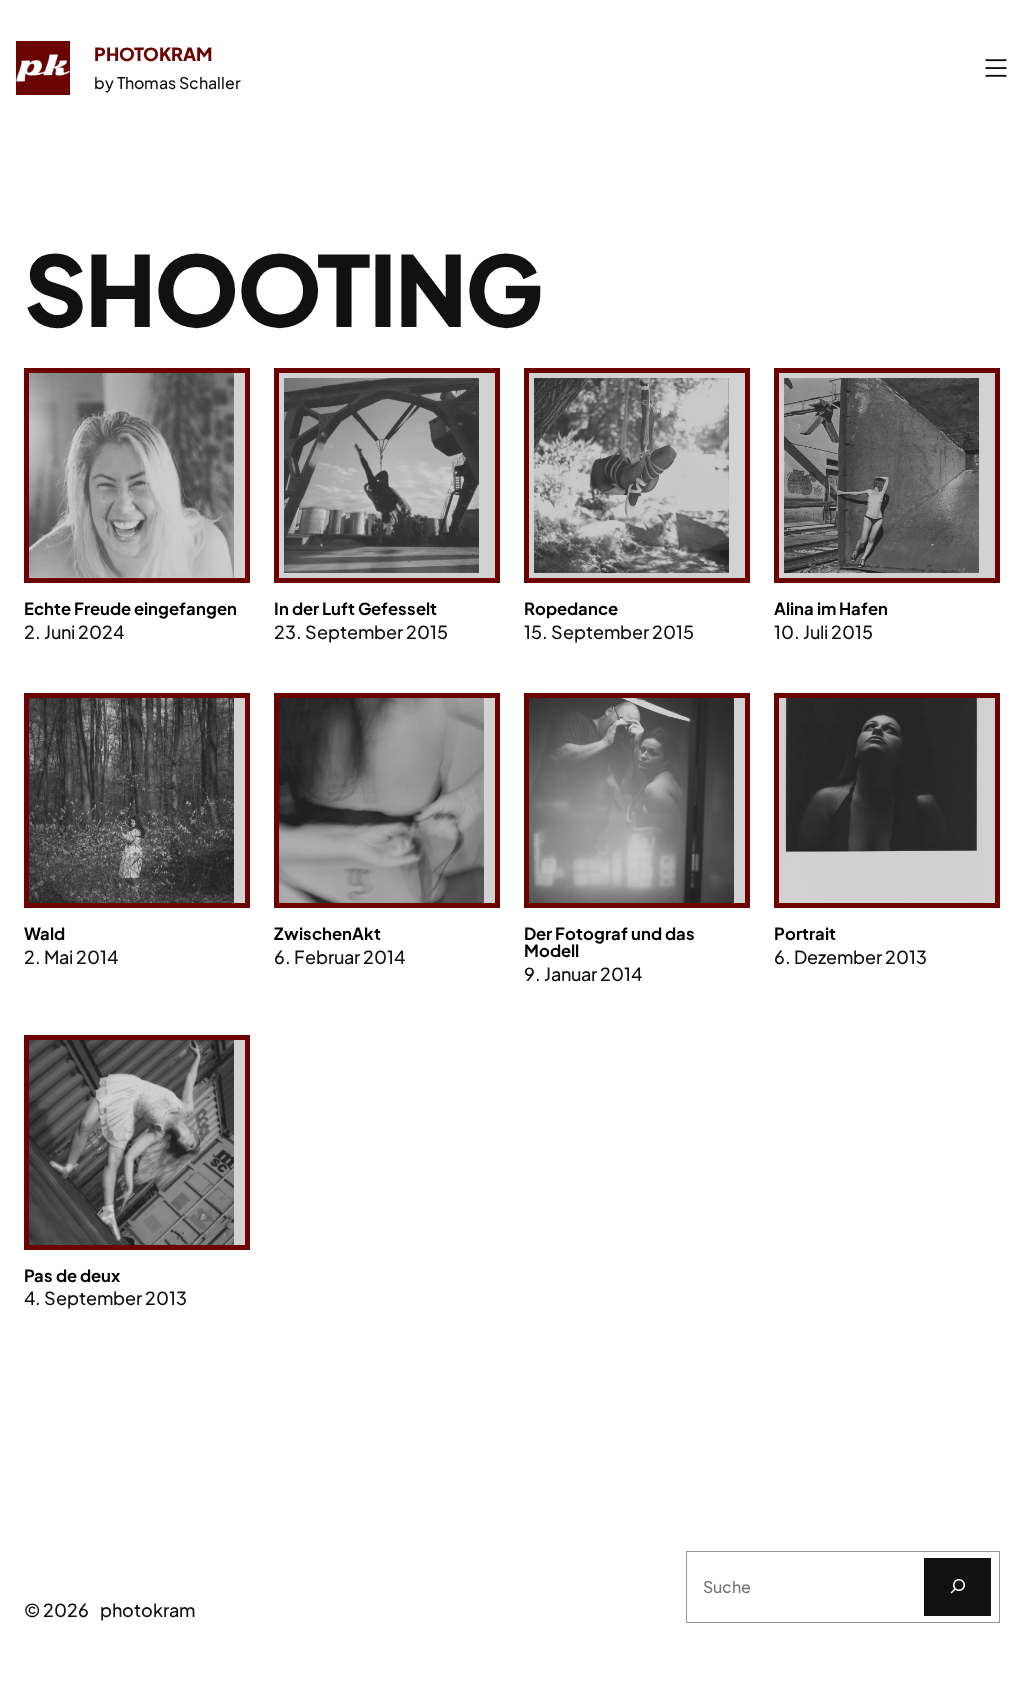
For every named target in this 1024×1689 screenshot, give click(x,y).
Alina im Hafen (831, 609)
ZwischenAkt (327, 934)
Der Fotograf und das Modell (609, 942)
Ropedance (571, 609)
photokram (153, 53)
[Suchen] (957, 1587)
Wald (44, 934)
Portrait (805, 934)
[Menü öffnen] (996, 68)
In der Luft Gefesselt (355, 609)
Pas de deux (72, 1276)
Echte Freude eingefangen (130, 609)
